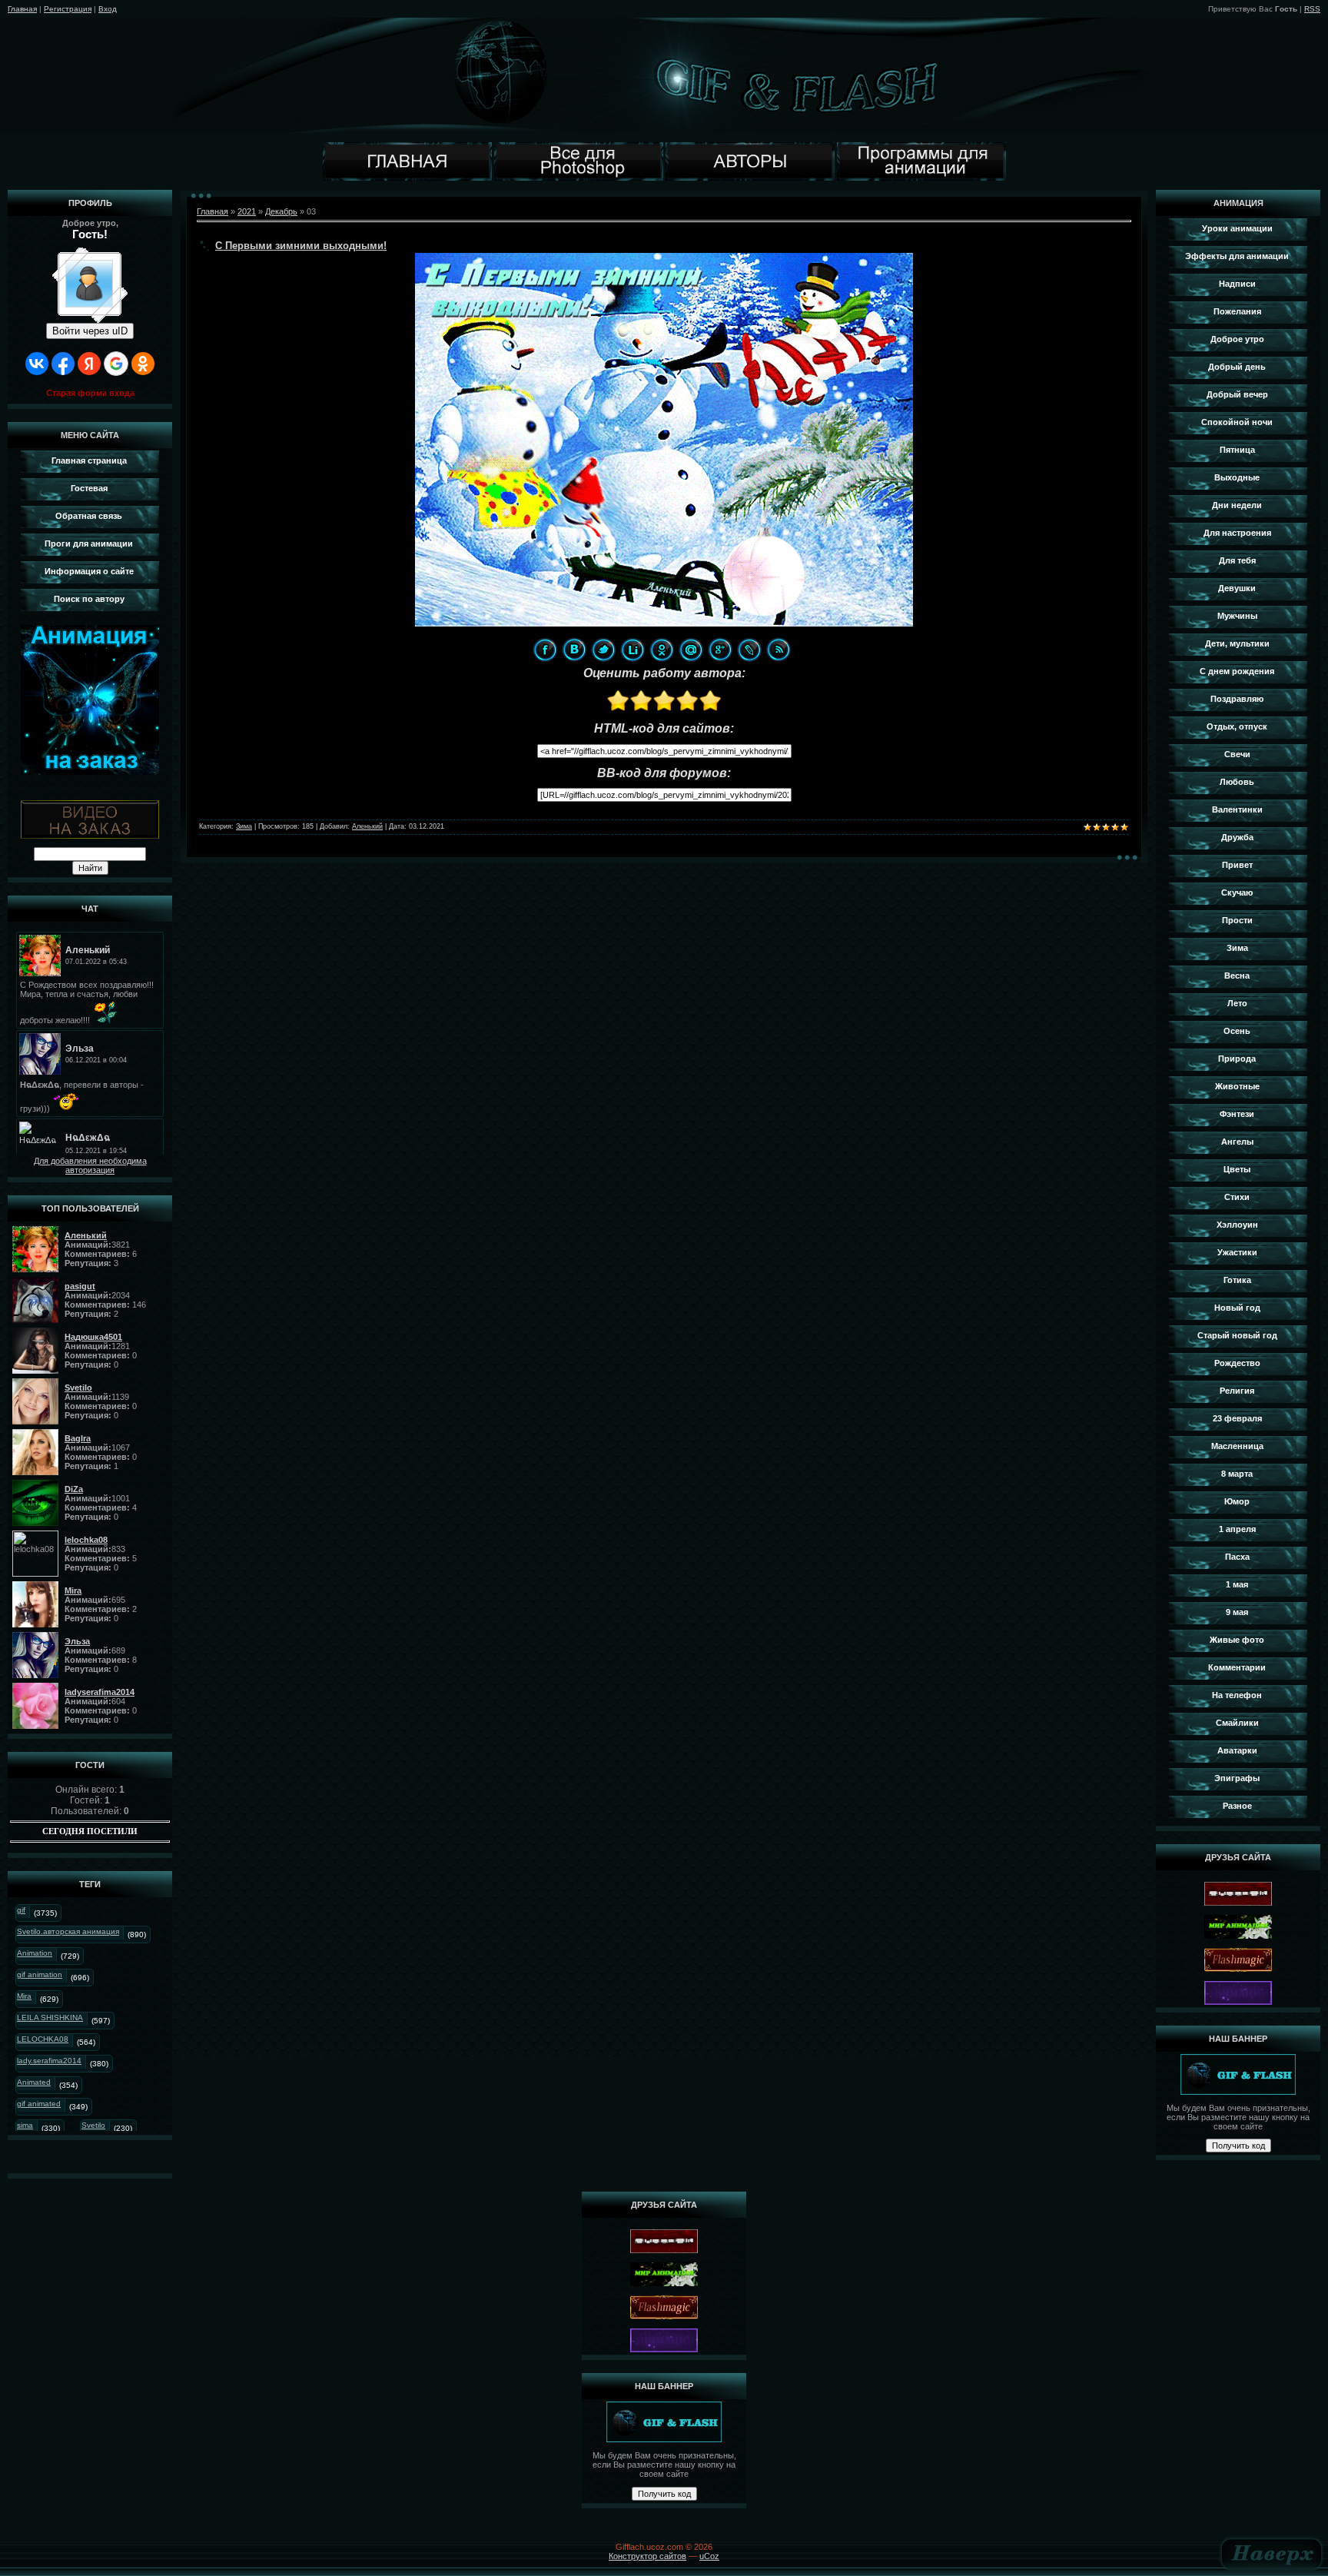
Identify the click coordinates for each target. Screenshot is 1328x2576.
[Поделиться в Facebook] (545, 650)
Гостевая (89, 488)
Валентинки (1237, 809)
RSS (1312, 9)
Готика (1237, 1280)
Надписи (1237, 284)
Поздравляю (1237, 699)
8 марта (1237, 1474)
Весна (1237, 976)
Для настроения (1237, 533)
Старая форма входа (90, 393)
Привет (1237, 865)
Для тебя (1237, 560)
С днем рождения (1237, 671)
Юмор (1237, 1501)
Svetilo (93, 2125)
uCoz (709, 2556)
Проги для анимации (89, 543)
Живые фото (1237, 1640)
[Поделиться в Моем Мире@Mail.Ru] (691, 650)
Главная (22, 9)
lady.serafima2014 (49, 2061)
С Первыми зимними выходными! (301, 246)
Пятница (1237, 450)
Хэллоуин (1237, 1225)
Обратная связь (89, 516)
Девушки (1237, 588)
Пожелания (1237, 311)
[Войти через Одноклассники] (143, 364)
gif (21, 1910)
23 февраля (1237, 1418)
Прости (1237, 920)
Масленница (1237, 1446)
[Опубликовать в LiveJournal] (749, 650)
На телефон (1237, 1695)
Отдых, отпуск (1237, 726)
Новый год (1237, 1308)
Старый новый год (1237, 1335)
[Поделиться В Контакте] (574, 650)
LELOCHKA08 (43, 2039)
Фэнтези (1237, 1114)
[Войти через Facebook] (63, 364)
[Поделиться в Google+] (720, 650)
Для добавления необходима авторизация (90, 1165)
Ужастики (1237, 1252)
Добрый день (1237, 367)
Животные (1237, 1086)
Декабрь (281, 211)
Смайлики (1237, 1723)
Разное (1237, 1806)
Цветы (1237, 1169)
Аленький (367, 826)
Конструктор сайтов (647, 2556)
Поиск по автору (89, 599)
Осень (1237, 1031)
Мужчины (1237, 616)
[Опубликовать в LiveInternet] (632, 650)
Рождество (1237, 1363)
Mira (24, 1996)
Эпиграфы (1237, 1778)
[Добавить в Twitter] (603, 650)
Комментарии (1237, 1667)
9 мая (1237, 1612)
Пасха (1237, 1557)
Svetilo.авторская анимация (68, 1931)
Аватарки (1237, 1750)
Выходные (1237, 477)
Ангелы (1237, 1142)
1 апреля (1237, 1529)
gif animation (40, 1974)
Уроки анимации (1237, 228)
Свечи (1237, 754)
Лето (1237, 1003)
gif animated (39, 2104)
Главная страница (89, 460)
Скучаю (1237, 892)
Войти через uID (90, 331)
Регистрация (68, 9)
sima (25, 2125)
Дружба (1237, 837)
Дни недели (1237, 505)
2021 (247, 211)
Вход (108, 9)
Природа (1237, 1059)
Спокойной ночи (1237, 422)
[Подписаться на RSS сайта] (779, 650)
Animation (35, 1953)
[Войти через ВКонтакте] (37, 364)
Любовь (1237, 782)
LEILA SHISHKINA (50, 2018)
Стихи (1237, 1197)
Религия (1237, 1391)
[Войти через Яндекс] (89, 364)
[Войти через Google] (116, 364)
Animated (34, 2082)
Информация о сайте (89, 571)
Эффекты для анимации (1237, 256)
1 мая (1237, 1584)
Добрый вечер (1237, 394)
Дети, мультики (1237, 643)
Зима (244, 826)
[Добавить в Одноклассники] (662, 650)
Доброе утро (1237, 339)
